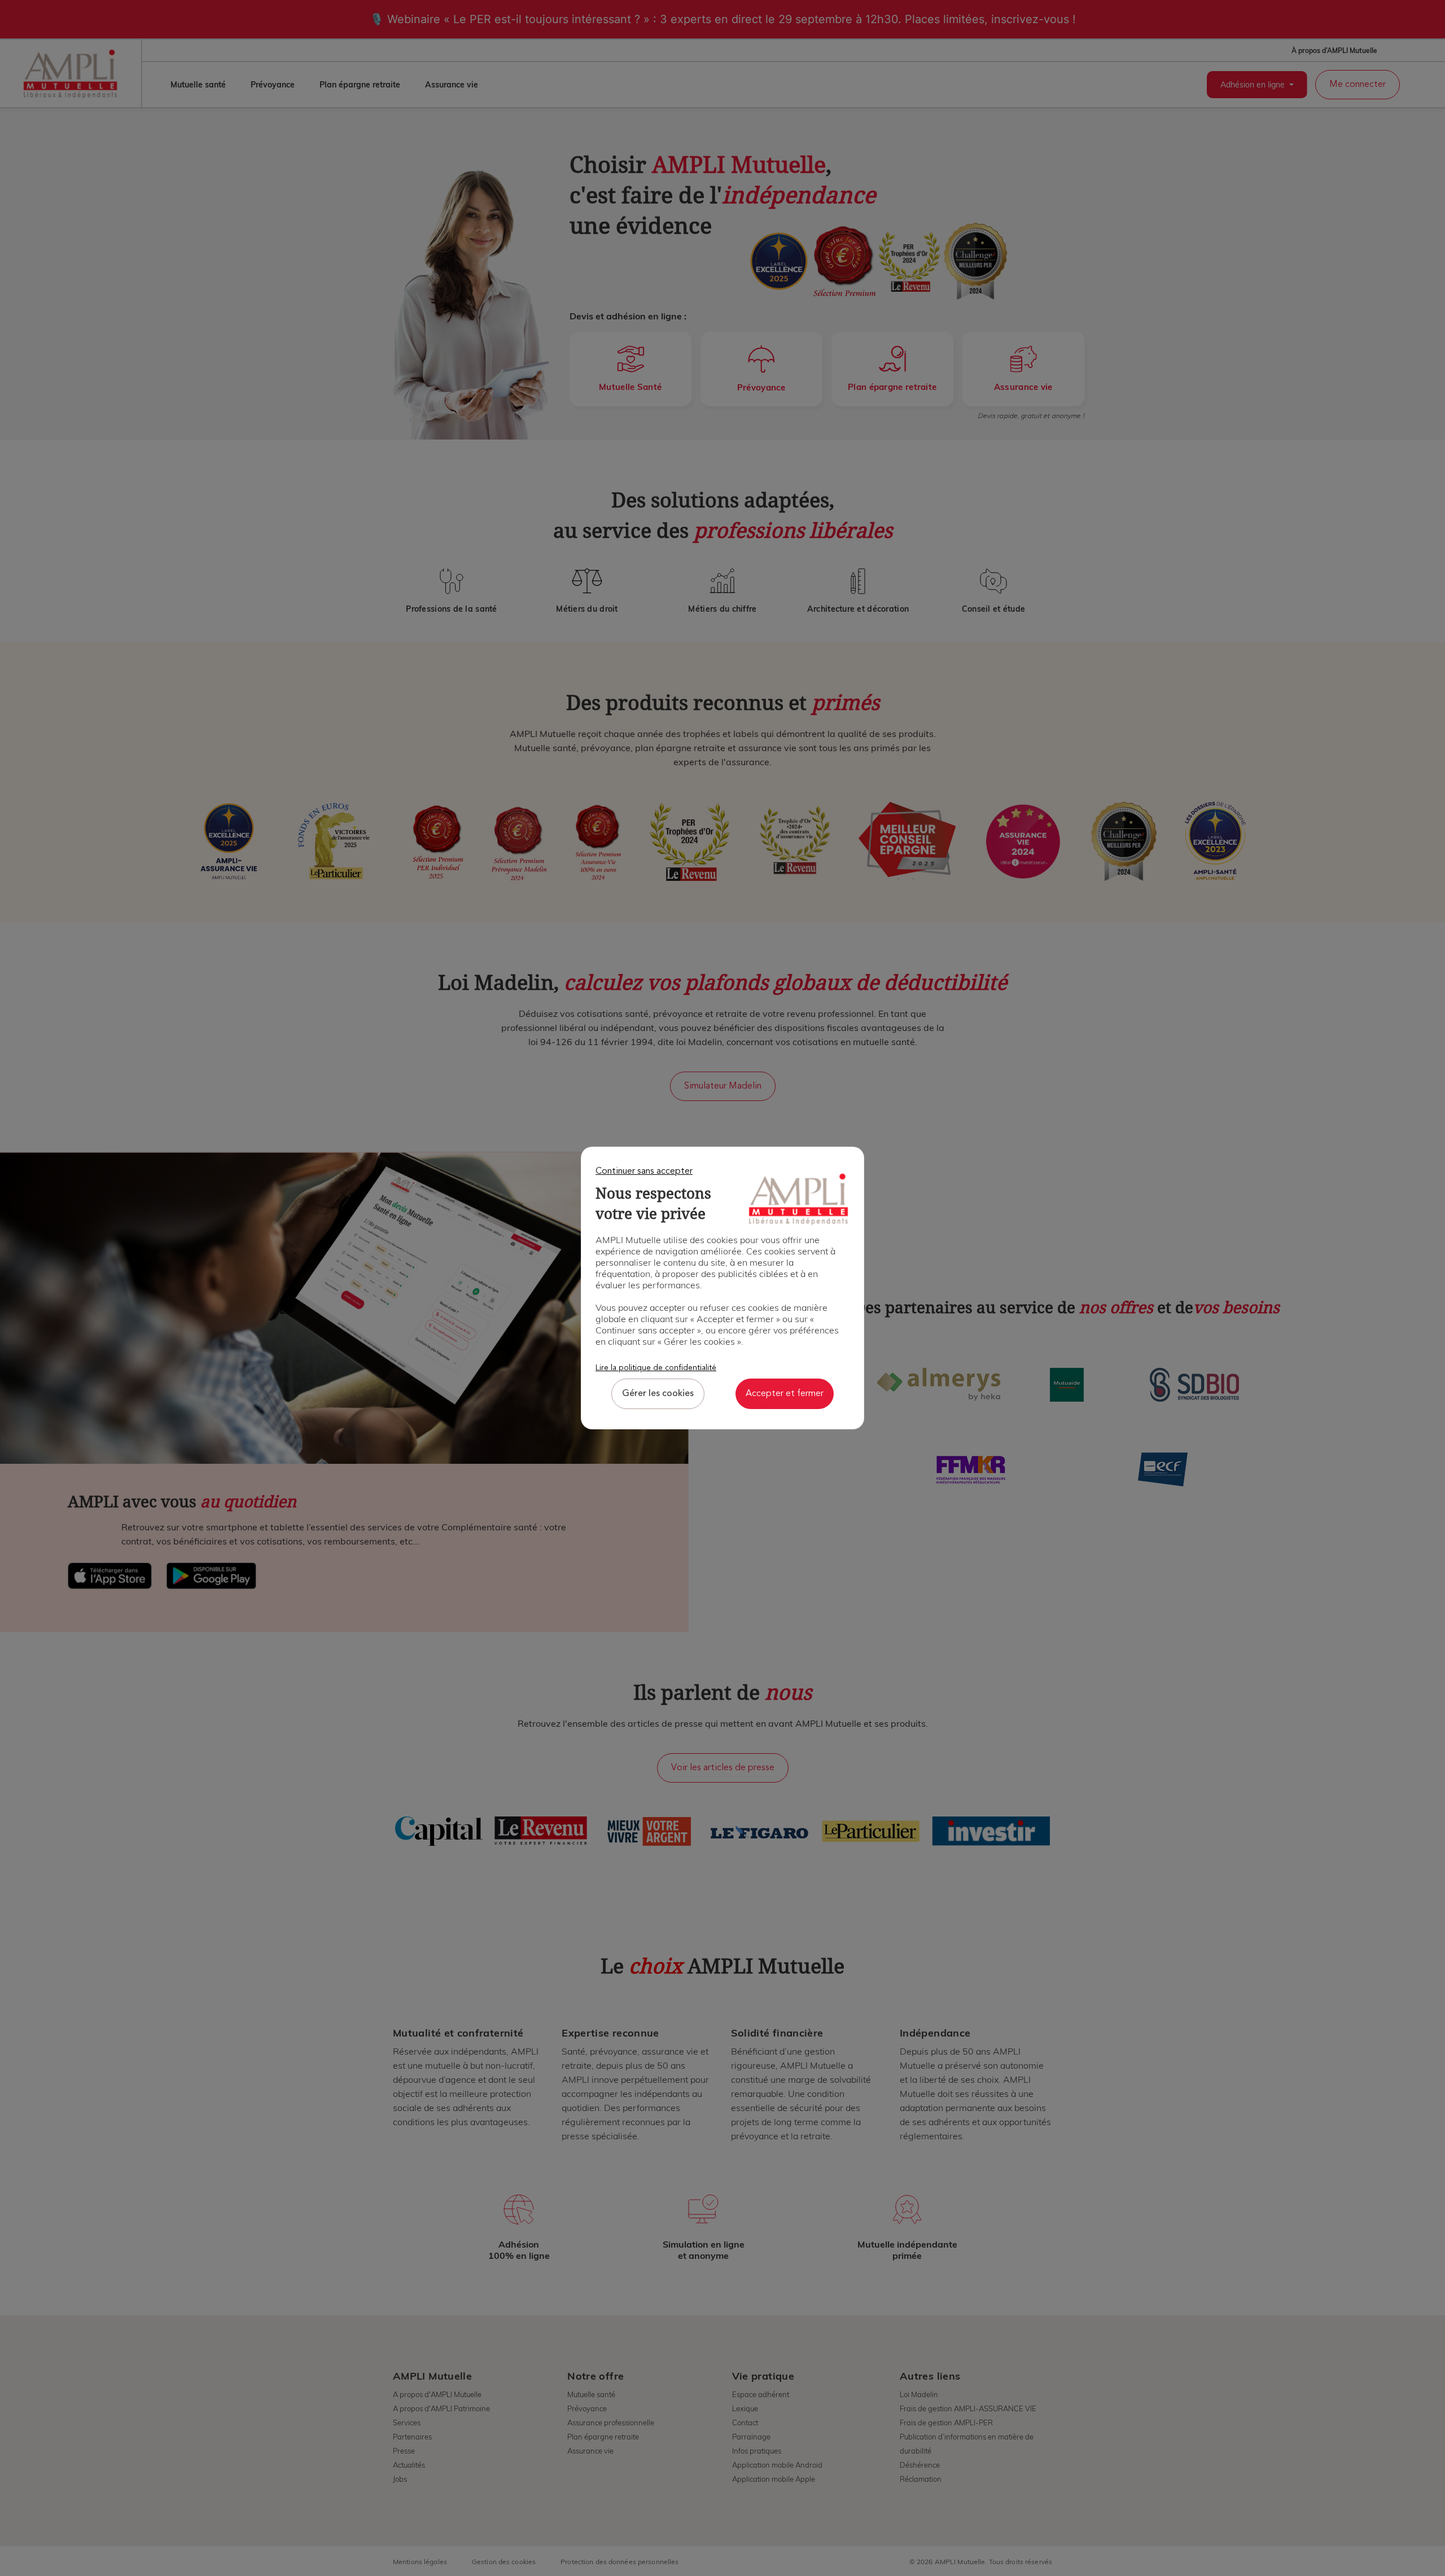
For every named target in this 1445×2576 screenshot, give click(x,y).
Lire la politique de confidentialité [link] (656, 1368)
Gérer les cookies (658, 1394)
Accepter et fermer (785, 1394)
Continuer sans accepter (644, 1171)
